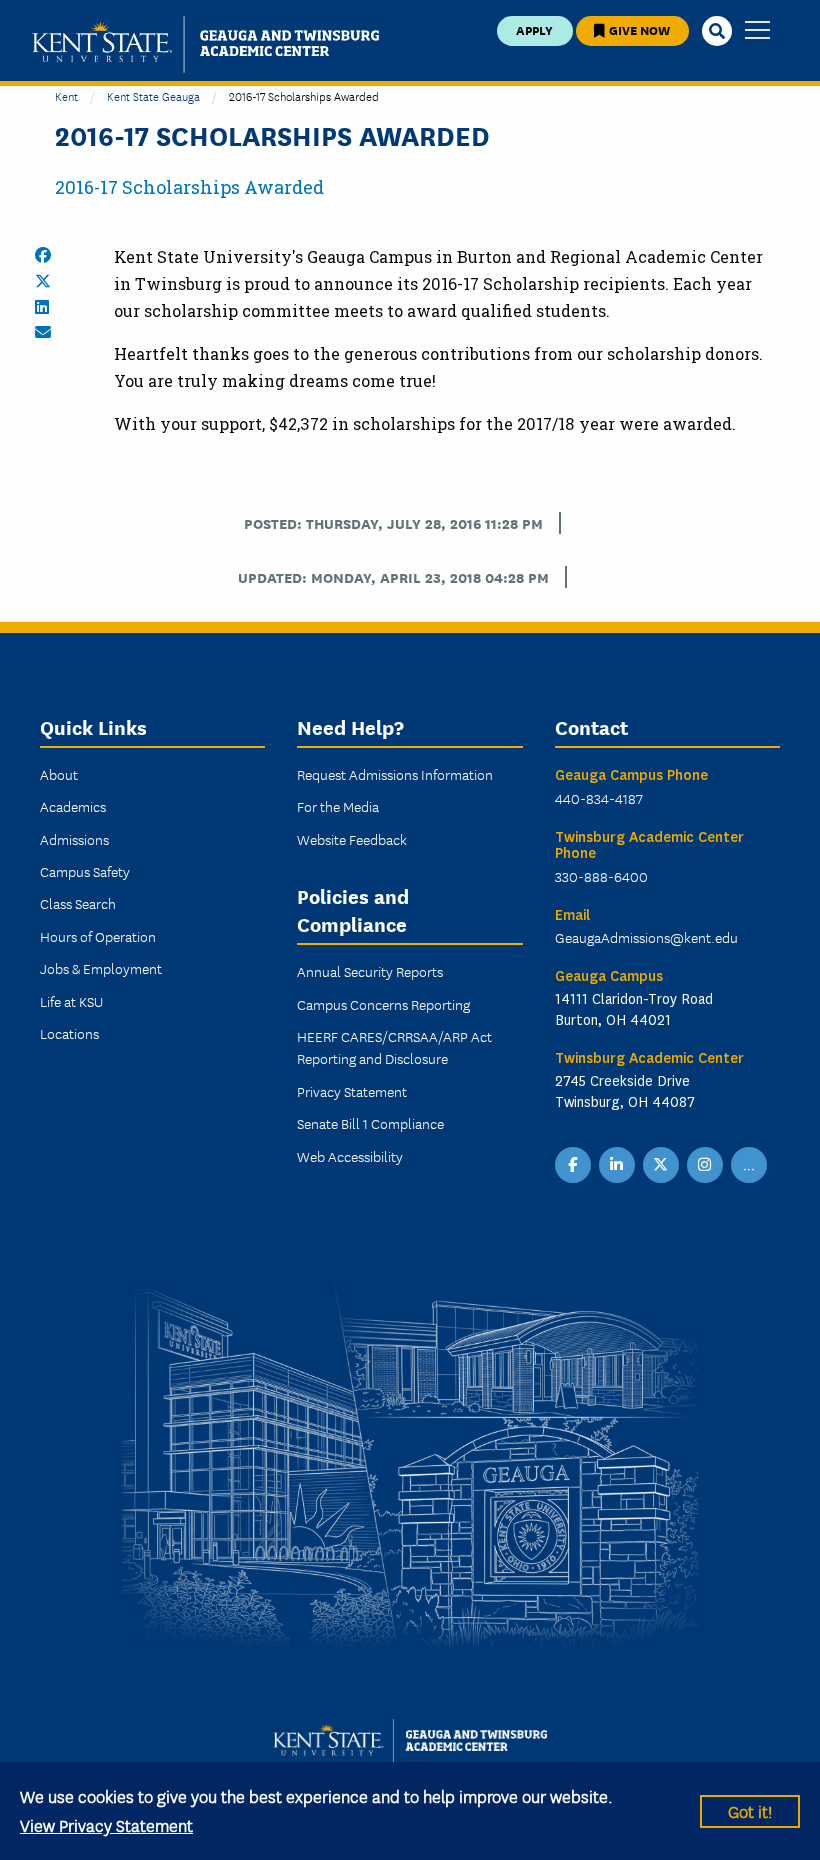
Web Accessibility (350, 1156)
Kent (66, 95)
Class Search (78, 903)
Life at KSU (71, 1001)
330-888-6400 (601, 876)
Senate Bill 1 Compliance (370, 1123)
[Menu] (757, 31)
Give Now (638, 29)
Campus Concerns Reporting (383, 1004)
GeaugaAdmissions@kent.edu (646, 937)
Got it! (750, 1810)
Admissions (74, 839)
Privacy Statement (352, 1091)
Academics (73, 806)
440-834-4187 (599, 798)
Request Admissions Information (395, 774)
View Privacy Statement (106, 1824)
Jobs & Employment (101, 968)
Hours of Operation (98, 936)
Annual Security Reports (370, 971)
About (59, 774)
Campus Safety (85, 871)
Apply (534, 29)
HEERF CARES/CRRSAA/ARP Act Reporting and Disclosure (394, 1047)
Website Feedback (352, 839)
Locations (69, 1033)
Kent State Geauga (153, 95)
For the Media (338, 806)
